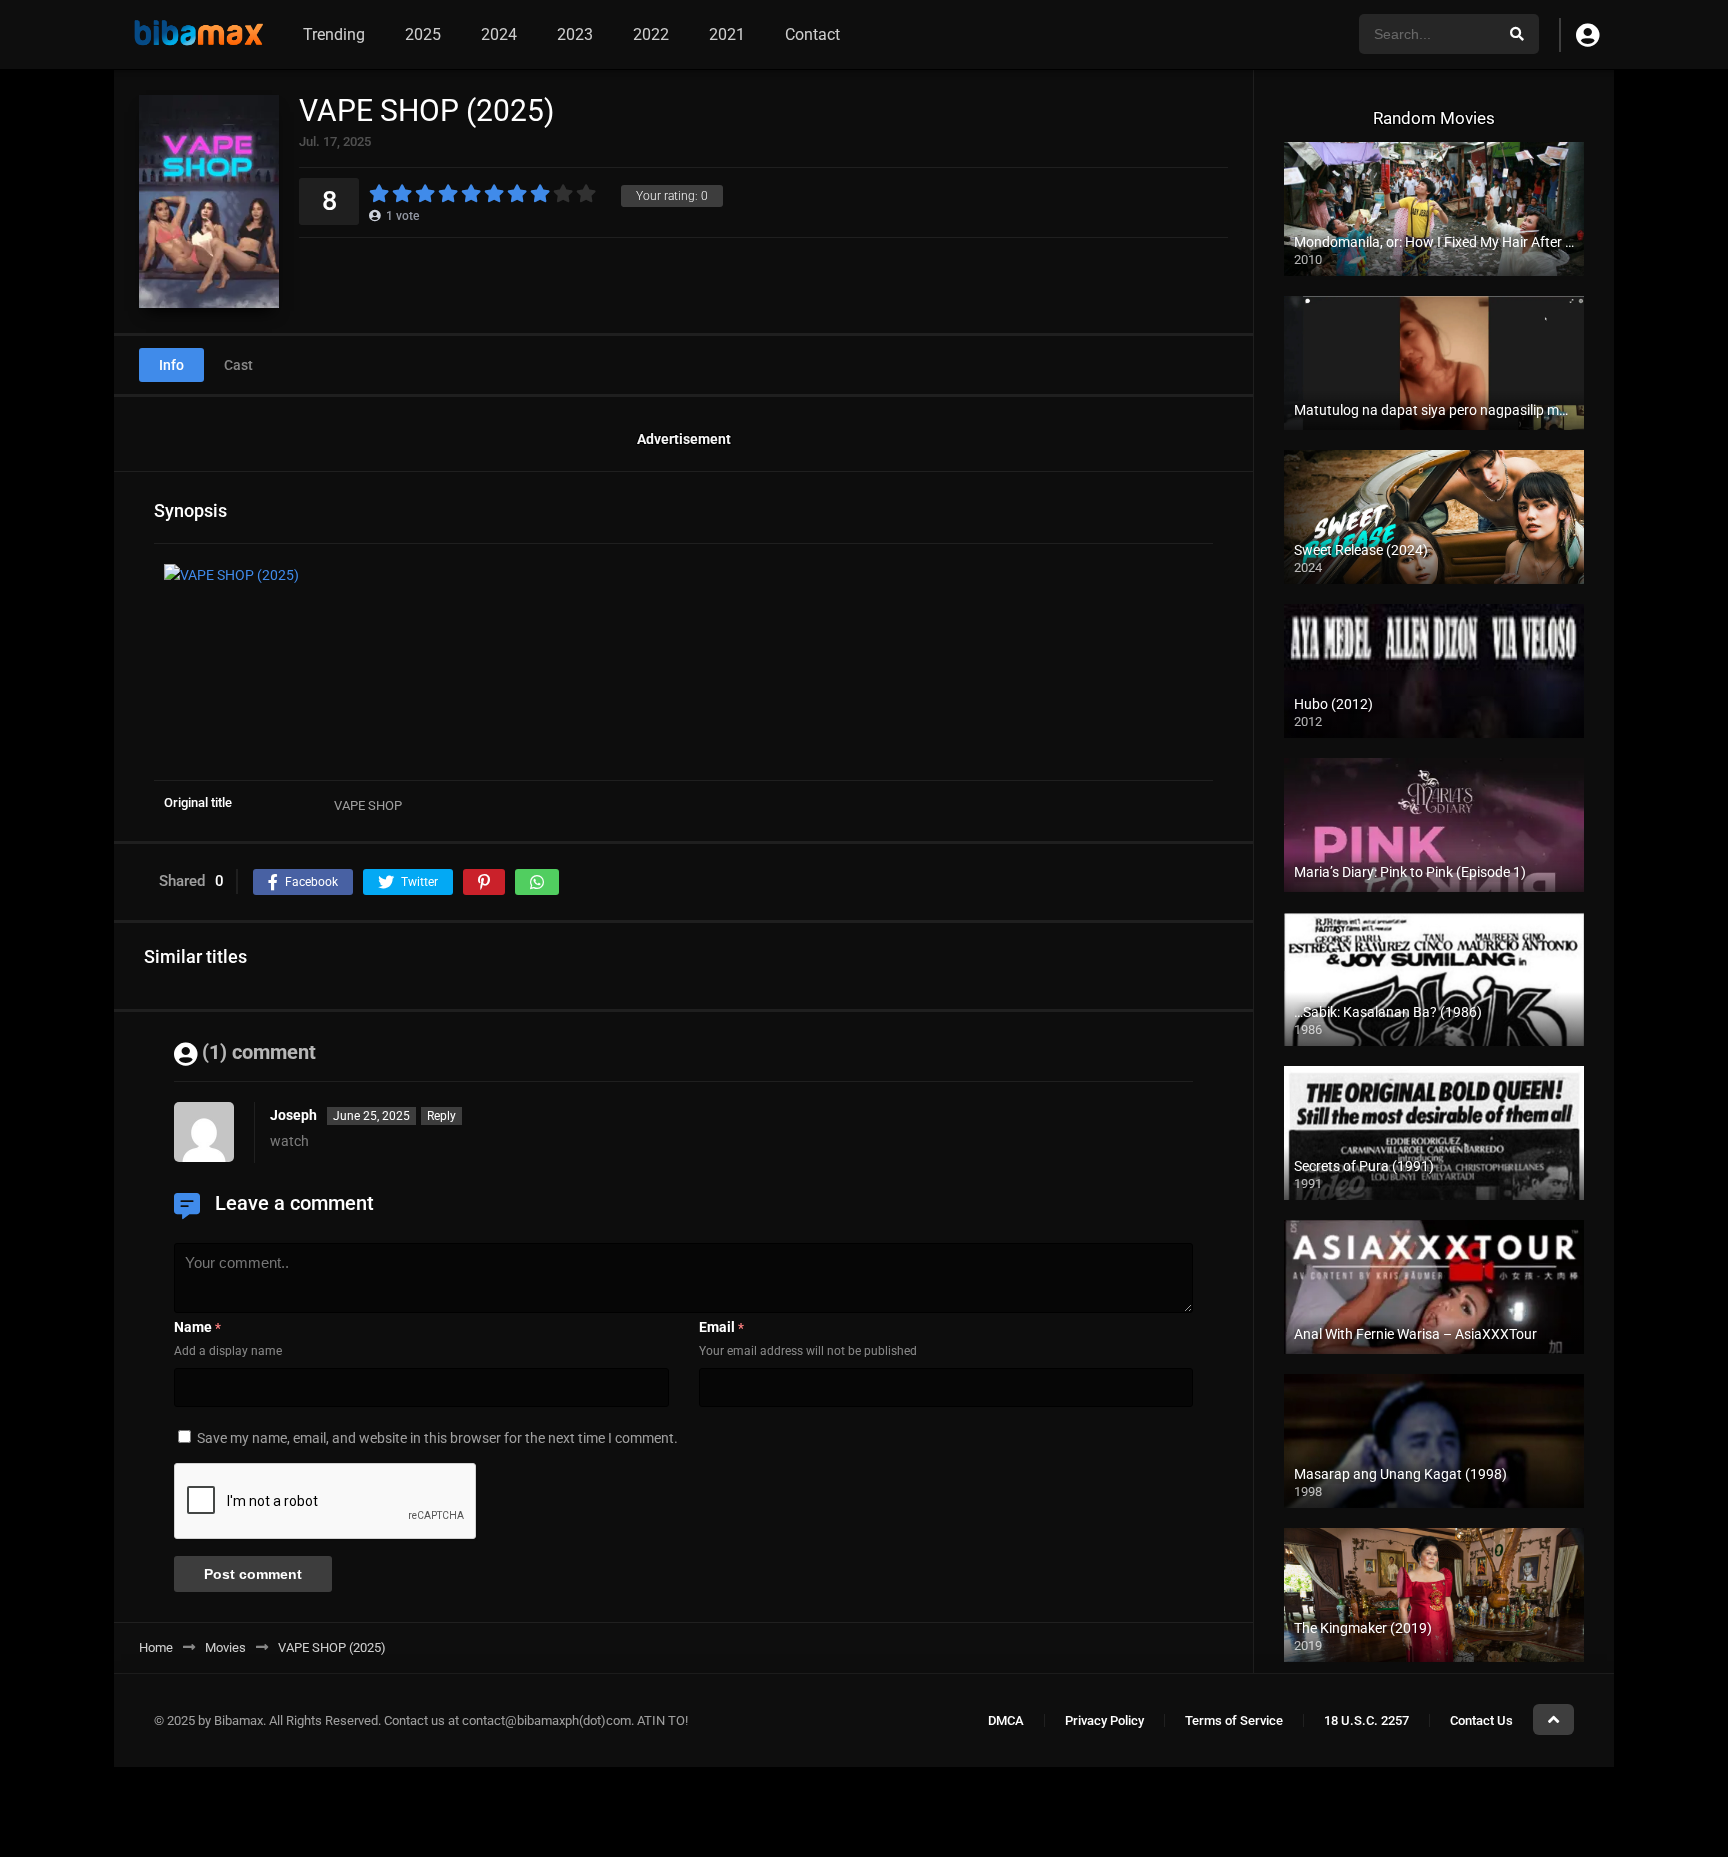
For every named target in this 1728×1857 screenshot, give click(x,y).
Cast (238, 365)
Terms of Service (1234, 1720)
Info (171, 365)
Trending (334, 34)
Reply (441, 1116)
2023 (575, 34)
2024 (499, 34)
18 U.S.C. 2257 (1366, 1720)
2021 (727, 34)
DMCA (1006, 1720)
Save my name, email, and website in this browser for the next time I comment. (437, 1438)
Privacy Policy (1104, 1720)
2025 (423, 34)
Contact (812, 34)
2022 (651, 34)
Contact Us (1481, 1720)
